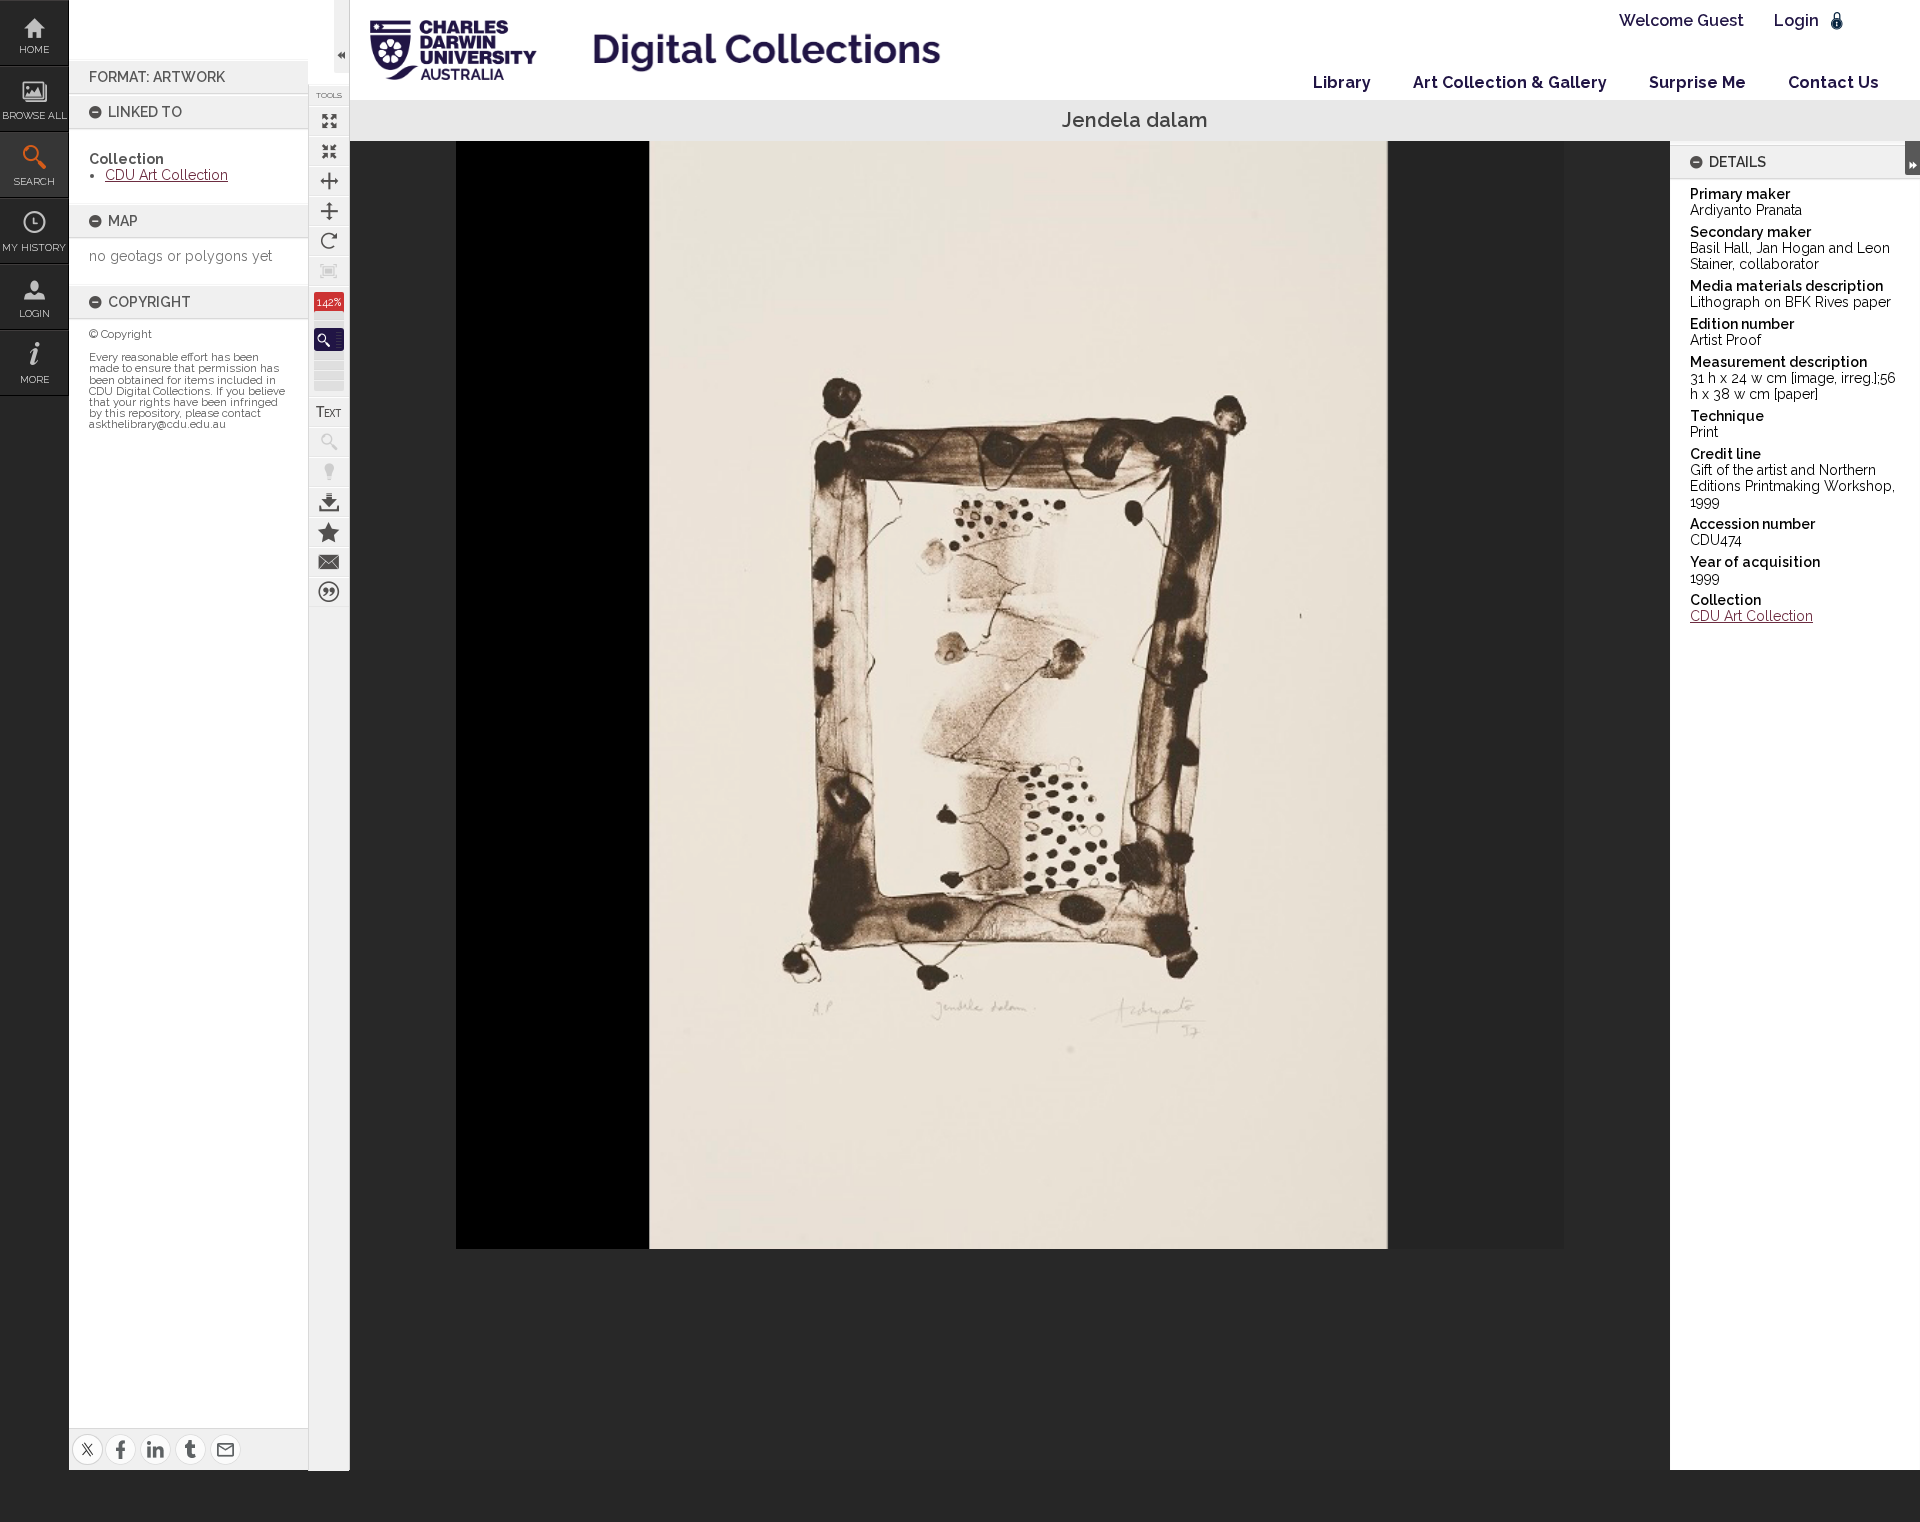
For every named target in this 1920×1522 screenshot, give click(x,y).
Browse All (34, 115)
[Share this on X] (87, 1437)
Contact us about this (329, 562)
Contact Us (1833, 82)
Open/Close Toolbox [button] (341, 36)
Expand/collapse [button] (1912, 158)
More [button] (34, 379)
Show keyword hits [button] (329, 442)
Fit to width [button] (329, 181)
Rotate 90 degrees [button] (329, 241)
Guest (1720, 20)
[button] (329, 339)
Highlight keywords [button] (329, 472)
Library (1342, 82)
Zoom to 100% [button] (329, 271)
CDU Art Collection (166, 175)
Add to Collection (329, 532)
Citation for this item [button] (329, 592)
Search (34, 181)
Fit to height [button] (329, 211)
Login (34, 313)
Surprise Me (1697, 82)
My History (34, 247)
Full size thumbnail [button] (329, 121)
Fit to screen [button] (329, 151)
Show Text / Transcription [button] (329, 412)
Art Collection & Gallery (1510, 82)
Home (34, 49)
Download (329, 502)
